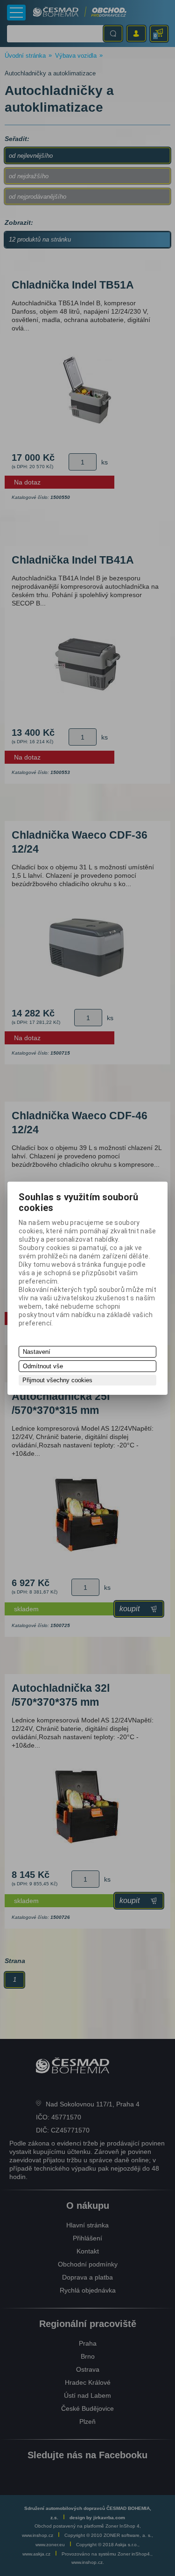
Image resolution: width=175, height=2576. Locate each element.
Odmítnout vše (43, 1366)
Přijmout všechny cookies (57, 1380)
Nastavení (37, 1352)
